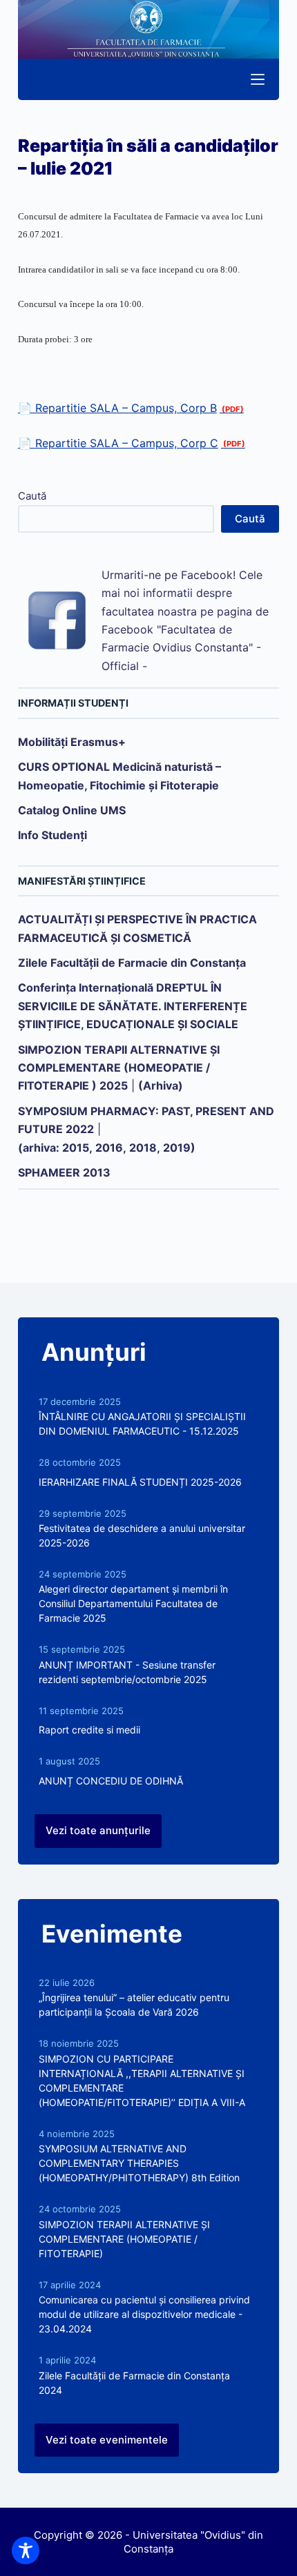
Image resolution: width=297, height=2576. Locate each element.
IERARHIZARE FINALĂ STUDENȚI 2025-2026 (140, 1482)
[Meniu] (258, 79)
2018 (143, 1148)
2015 (76, 1148)
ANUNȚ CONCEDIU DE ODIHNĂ (111, 1781)
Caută (32, 496)
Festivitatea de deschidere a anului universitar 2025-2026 (142, 1535)
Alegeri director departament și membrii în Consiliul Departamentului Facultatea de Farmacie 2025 (133, 1603)
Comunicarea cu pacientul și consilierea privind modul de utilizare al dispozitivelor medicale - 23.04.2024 (144, 2314)
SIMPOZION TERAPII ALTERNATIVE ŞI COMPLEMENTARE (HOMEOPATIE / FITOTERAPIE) (124, 2239)
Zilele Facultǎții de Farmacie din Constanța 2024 (134, 2383)
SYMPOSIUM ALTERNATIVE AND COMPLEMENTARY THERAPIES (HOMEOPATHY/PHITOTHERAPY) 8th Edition (139, 2163)
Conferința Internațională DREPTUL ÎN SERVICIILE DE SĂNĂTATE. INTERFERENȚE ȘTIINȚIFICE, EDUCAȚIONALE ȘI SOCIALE (133, 1006)
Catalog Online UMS (72, 810)
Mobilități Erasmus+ (72, 742)
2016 (109, 1148)
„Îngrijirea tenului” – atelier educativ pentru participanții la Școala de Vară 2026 (134, 2005)
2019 (177, 1148)
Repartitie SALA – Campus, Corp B (126, 408)
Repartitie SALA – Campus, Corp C (127, 443)
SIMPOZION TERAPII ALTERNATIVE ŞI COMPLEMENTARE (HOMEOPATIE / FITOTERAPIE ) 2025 (119, 1068)
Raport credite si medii (89, 1730)
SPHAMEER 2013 (64, 1172)
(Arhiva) (161, 1085)
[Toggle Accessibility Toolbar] (26, 2550)
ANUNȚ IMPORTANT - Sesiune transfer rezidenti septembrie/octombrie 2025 (127, 1672)
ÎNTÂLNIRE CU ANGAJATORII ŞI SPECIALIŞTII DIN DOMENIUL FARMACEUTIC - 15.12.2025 (142, 1424)
